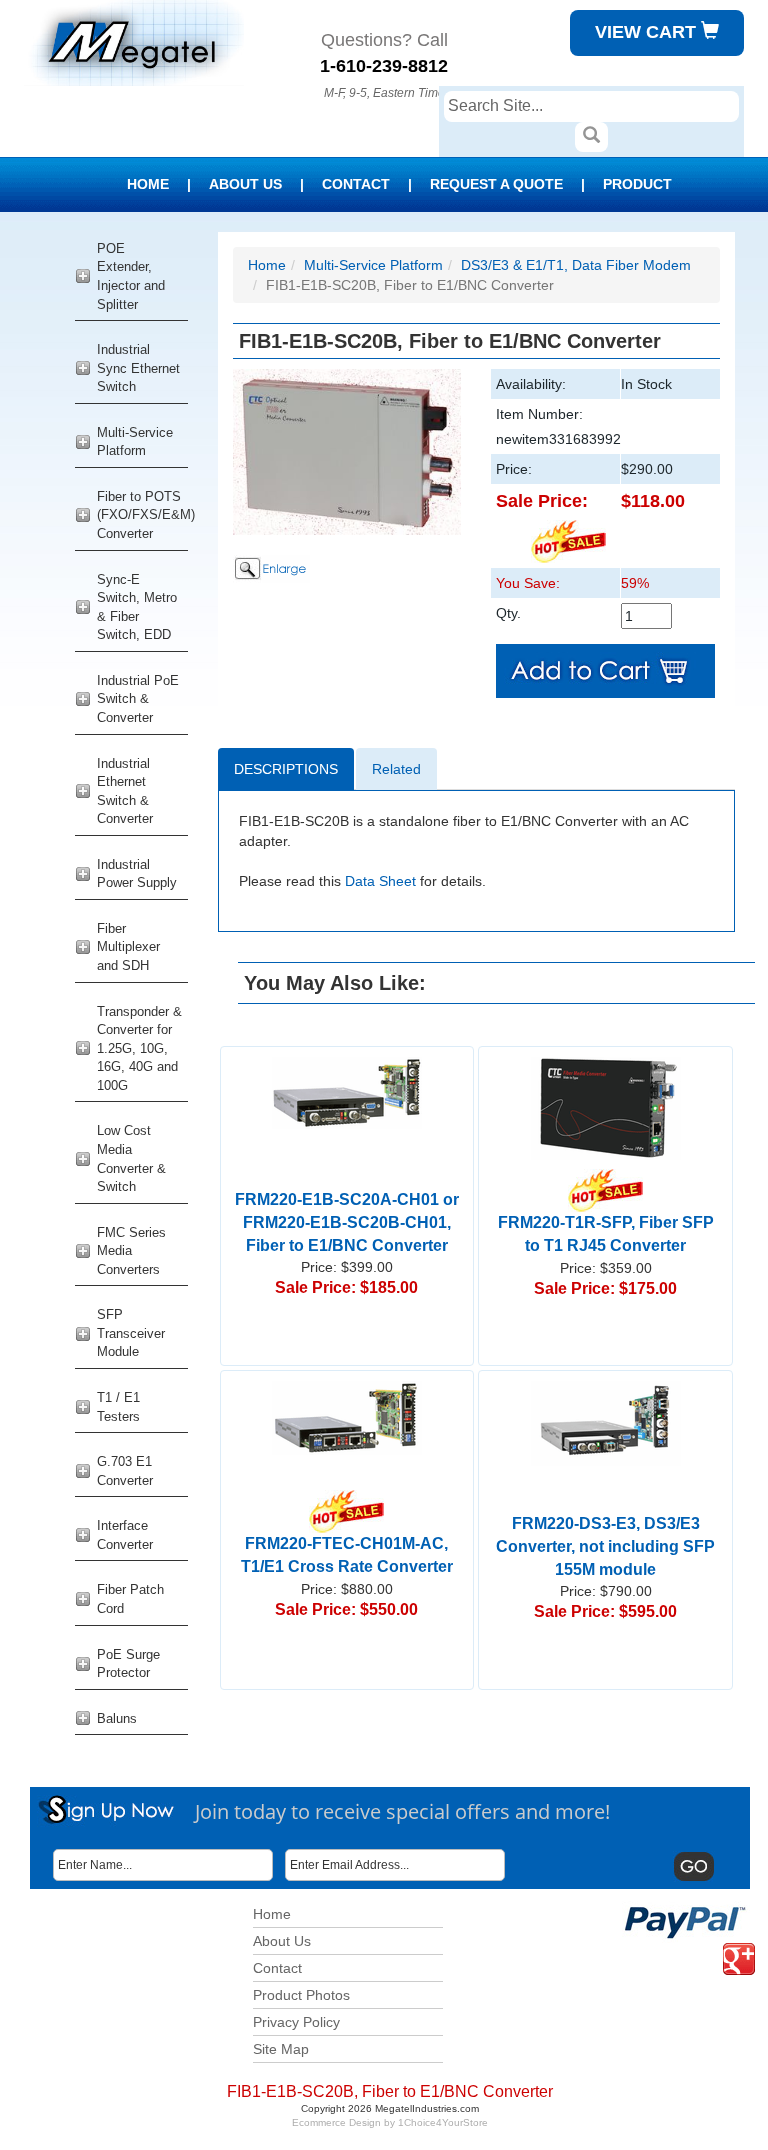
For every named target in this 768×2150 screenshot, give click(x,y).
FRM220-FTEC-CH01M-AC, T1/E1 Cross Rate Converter (347, 1555)
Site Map (281, 2049)
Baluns (117, 1718)
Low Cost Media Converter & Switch (131, 1158)
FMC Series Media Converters (131, 1251)
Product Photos (301, 1995)
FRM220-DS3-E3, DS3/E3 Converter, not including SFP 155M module (605, 1546)
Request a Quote (496, 184)
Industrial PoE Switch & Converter (138, 699)
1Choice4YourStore (443, 2122)
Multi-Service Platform (135, 442)
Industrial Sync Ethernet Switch (138, 368)
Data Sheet (380, 881)
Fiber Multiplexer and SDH (128, 947)
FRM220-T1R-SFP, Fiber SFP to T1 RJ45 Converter (606, 1234)
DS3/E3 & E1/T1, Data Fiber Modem (576, 265)
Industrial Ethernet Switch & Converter (125, 791)
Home (148, 184)
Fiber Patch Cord (130, 1599)
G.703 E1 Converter (125, 1471)
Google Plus (727, 1943)
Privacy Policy (296, 2022)
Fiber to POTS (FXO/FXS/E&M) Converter (142, 515)
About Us (245, 184)
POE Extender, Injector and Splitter (131, 276)
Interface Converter (125, 1535)
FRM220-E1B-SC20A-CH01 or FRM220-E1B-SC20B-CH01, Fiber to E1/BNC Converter (347, 1222)
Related (396, 769)
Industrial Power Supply (137, 874)
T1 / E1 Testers (118, 1407)
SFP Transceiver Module (131, 1333)
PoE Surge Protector (128, 1664)
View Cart (648, 32)
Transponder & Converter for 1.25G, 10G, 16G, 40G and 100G (139, 1048)
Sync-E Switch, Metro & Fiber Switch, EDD (137, 607)
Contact (356, 184)
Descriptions (286, 769)
